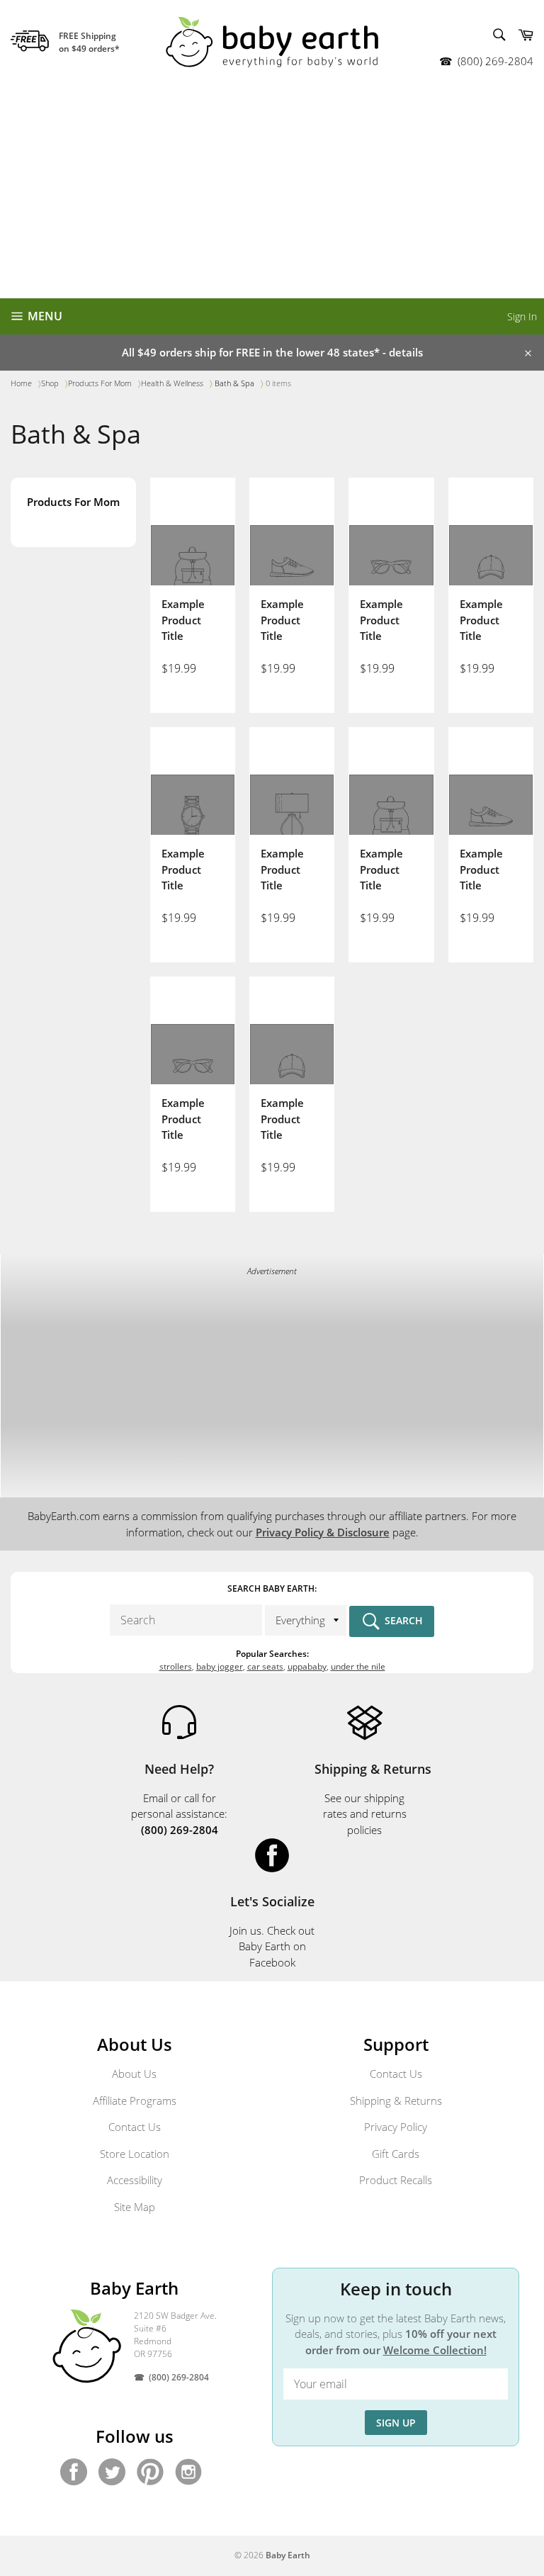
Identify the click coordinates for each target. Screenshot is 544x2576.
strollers (176, 1666)
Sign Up (396, 2423)
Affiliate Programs (135, 2100)
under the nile (358, 1666)
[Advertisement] (272, 191)
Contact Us (135, 2127)
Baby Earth (288, 2555)
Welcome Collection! (435, 2350)
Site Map (135, 2207)
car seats (265, 1666)
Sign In (522, 316)
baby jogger (220, 1666)
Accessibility (135, 2180)
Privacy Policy (396, 2127)
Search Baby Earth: (272, 1588)
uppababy (307, 1666)
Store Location (135, 2154)
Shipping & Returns (396, 2100)
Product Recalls (396, 2180)
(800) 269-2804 (495, 61)
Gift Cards (396, 2154)
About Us (134, 2074)
